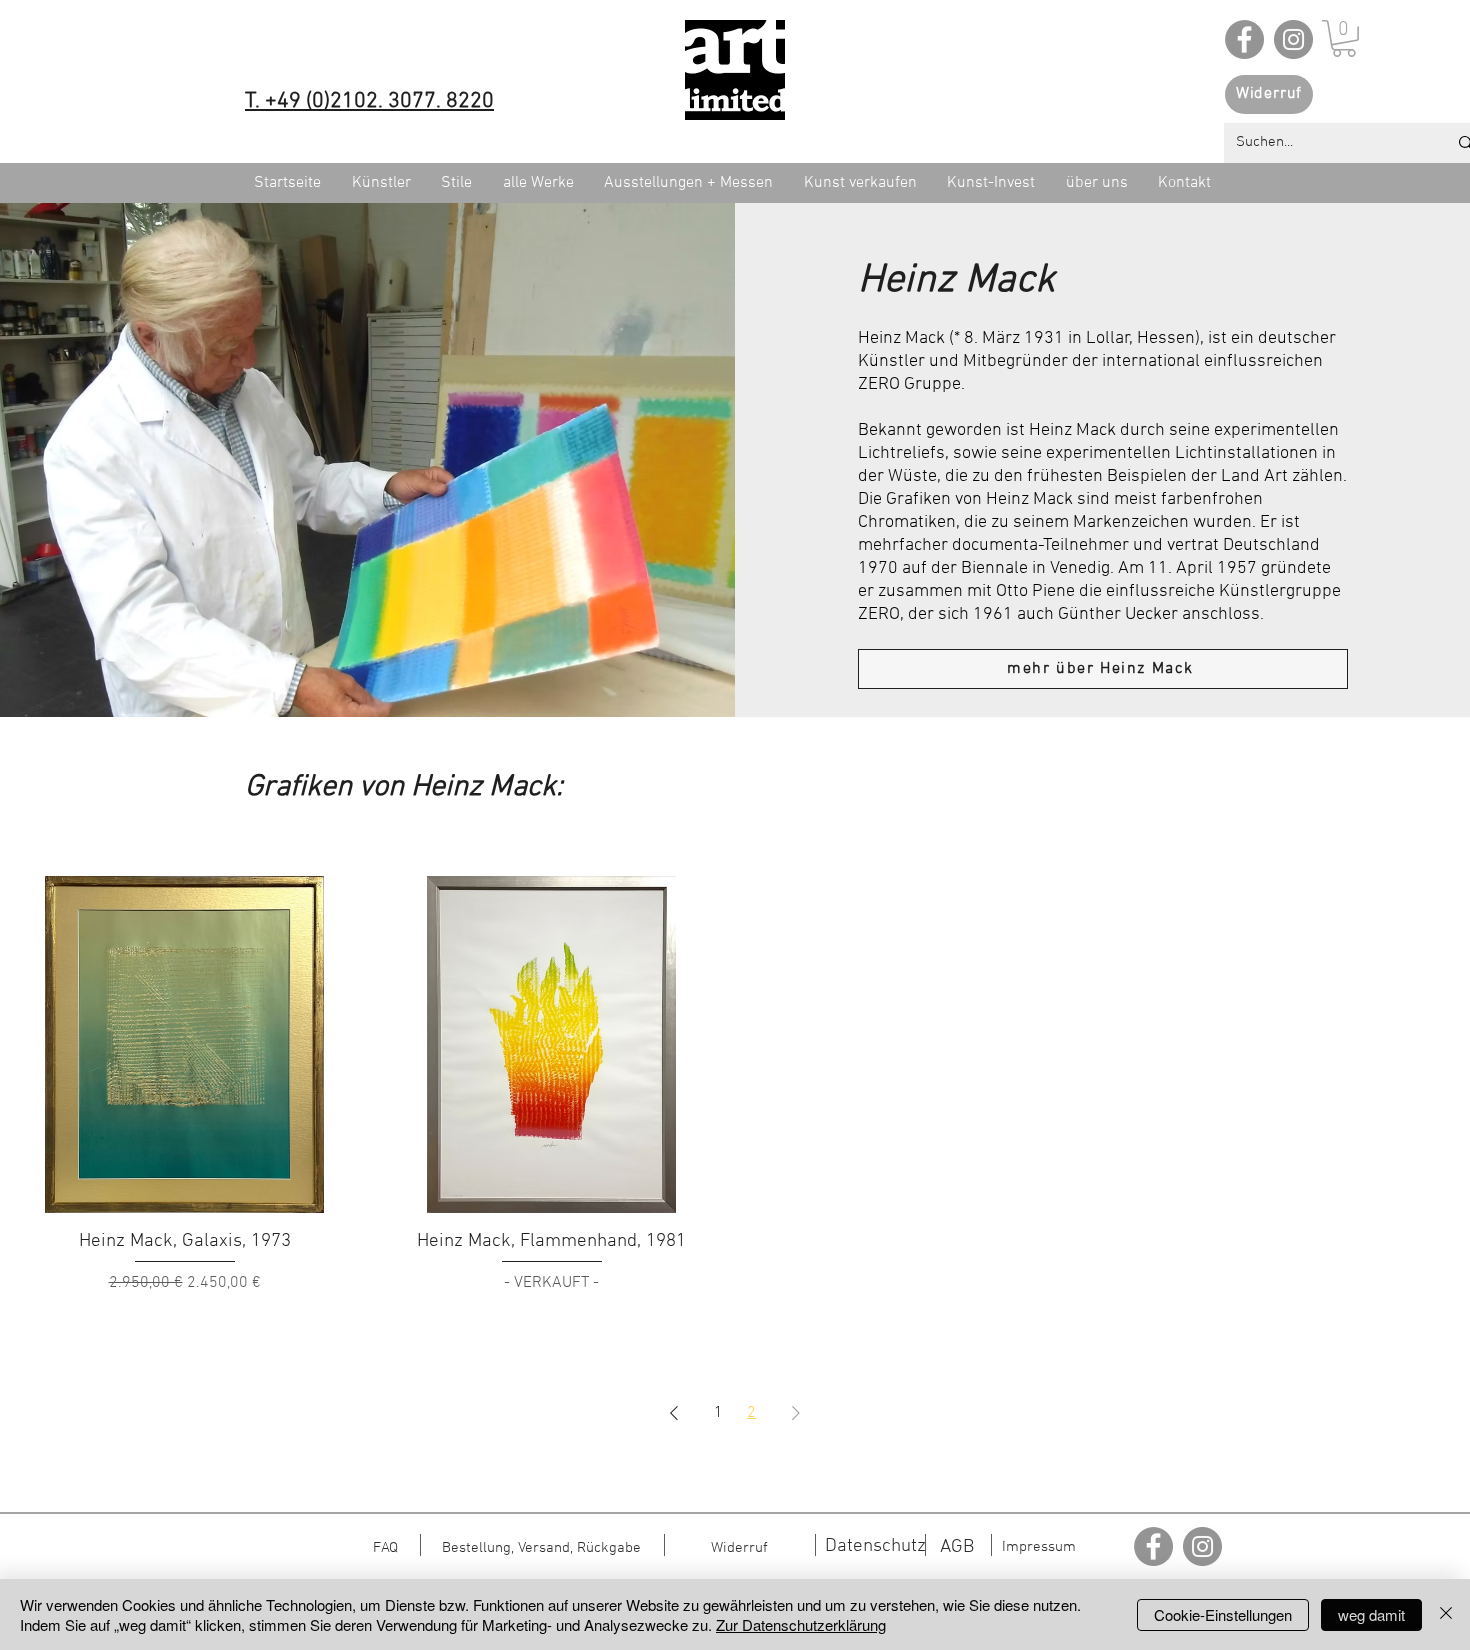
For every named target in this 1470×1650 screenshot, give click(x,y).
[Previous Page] (674, 1413)
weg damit (1371, 1614)
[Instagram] (1293, 39)
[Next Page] (796, 1413)
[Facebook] (1244, 39)
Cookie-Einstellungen (1223, 1614)
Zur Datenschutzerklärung (801, 1624)
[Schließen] (1446, 1614)
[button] (1344, 38)
